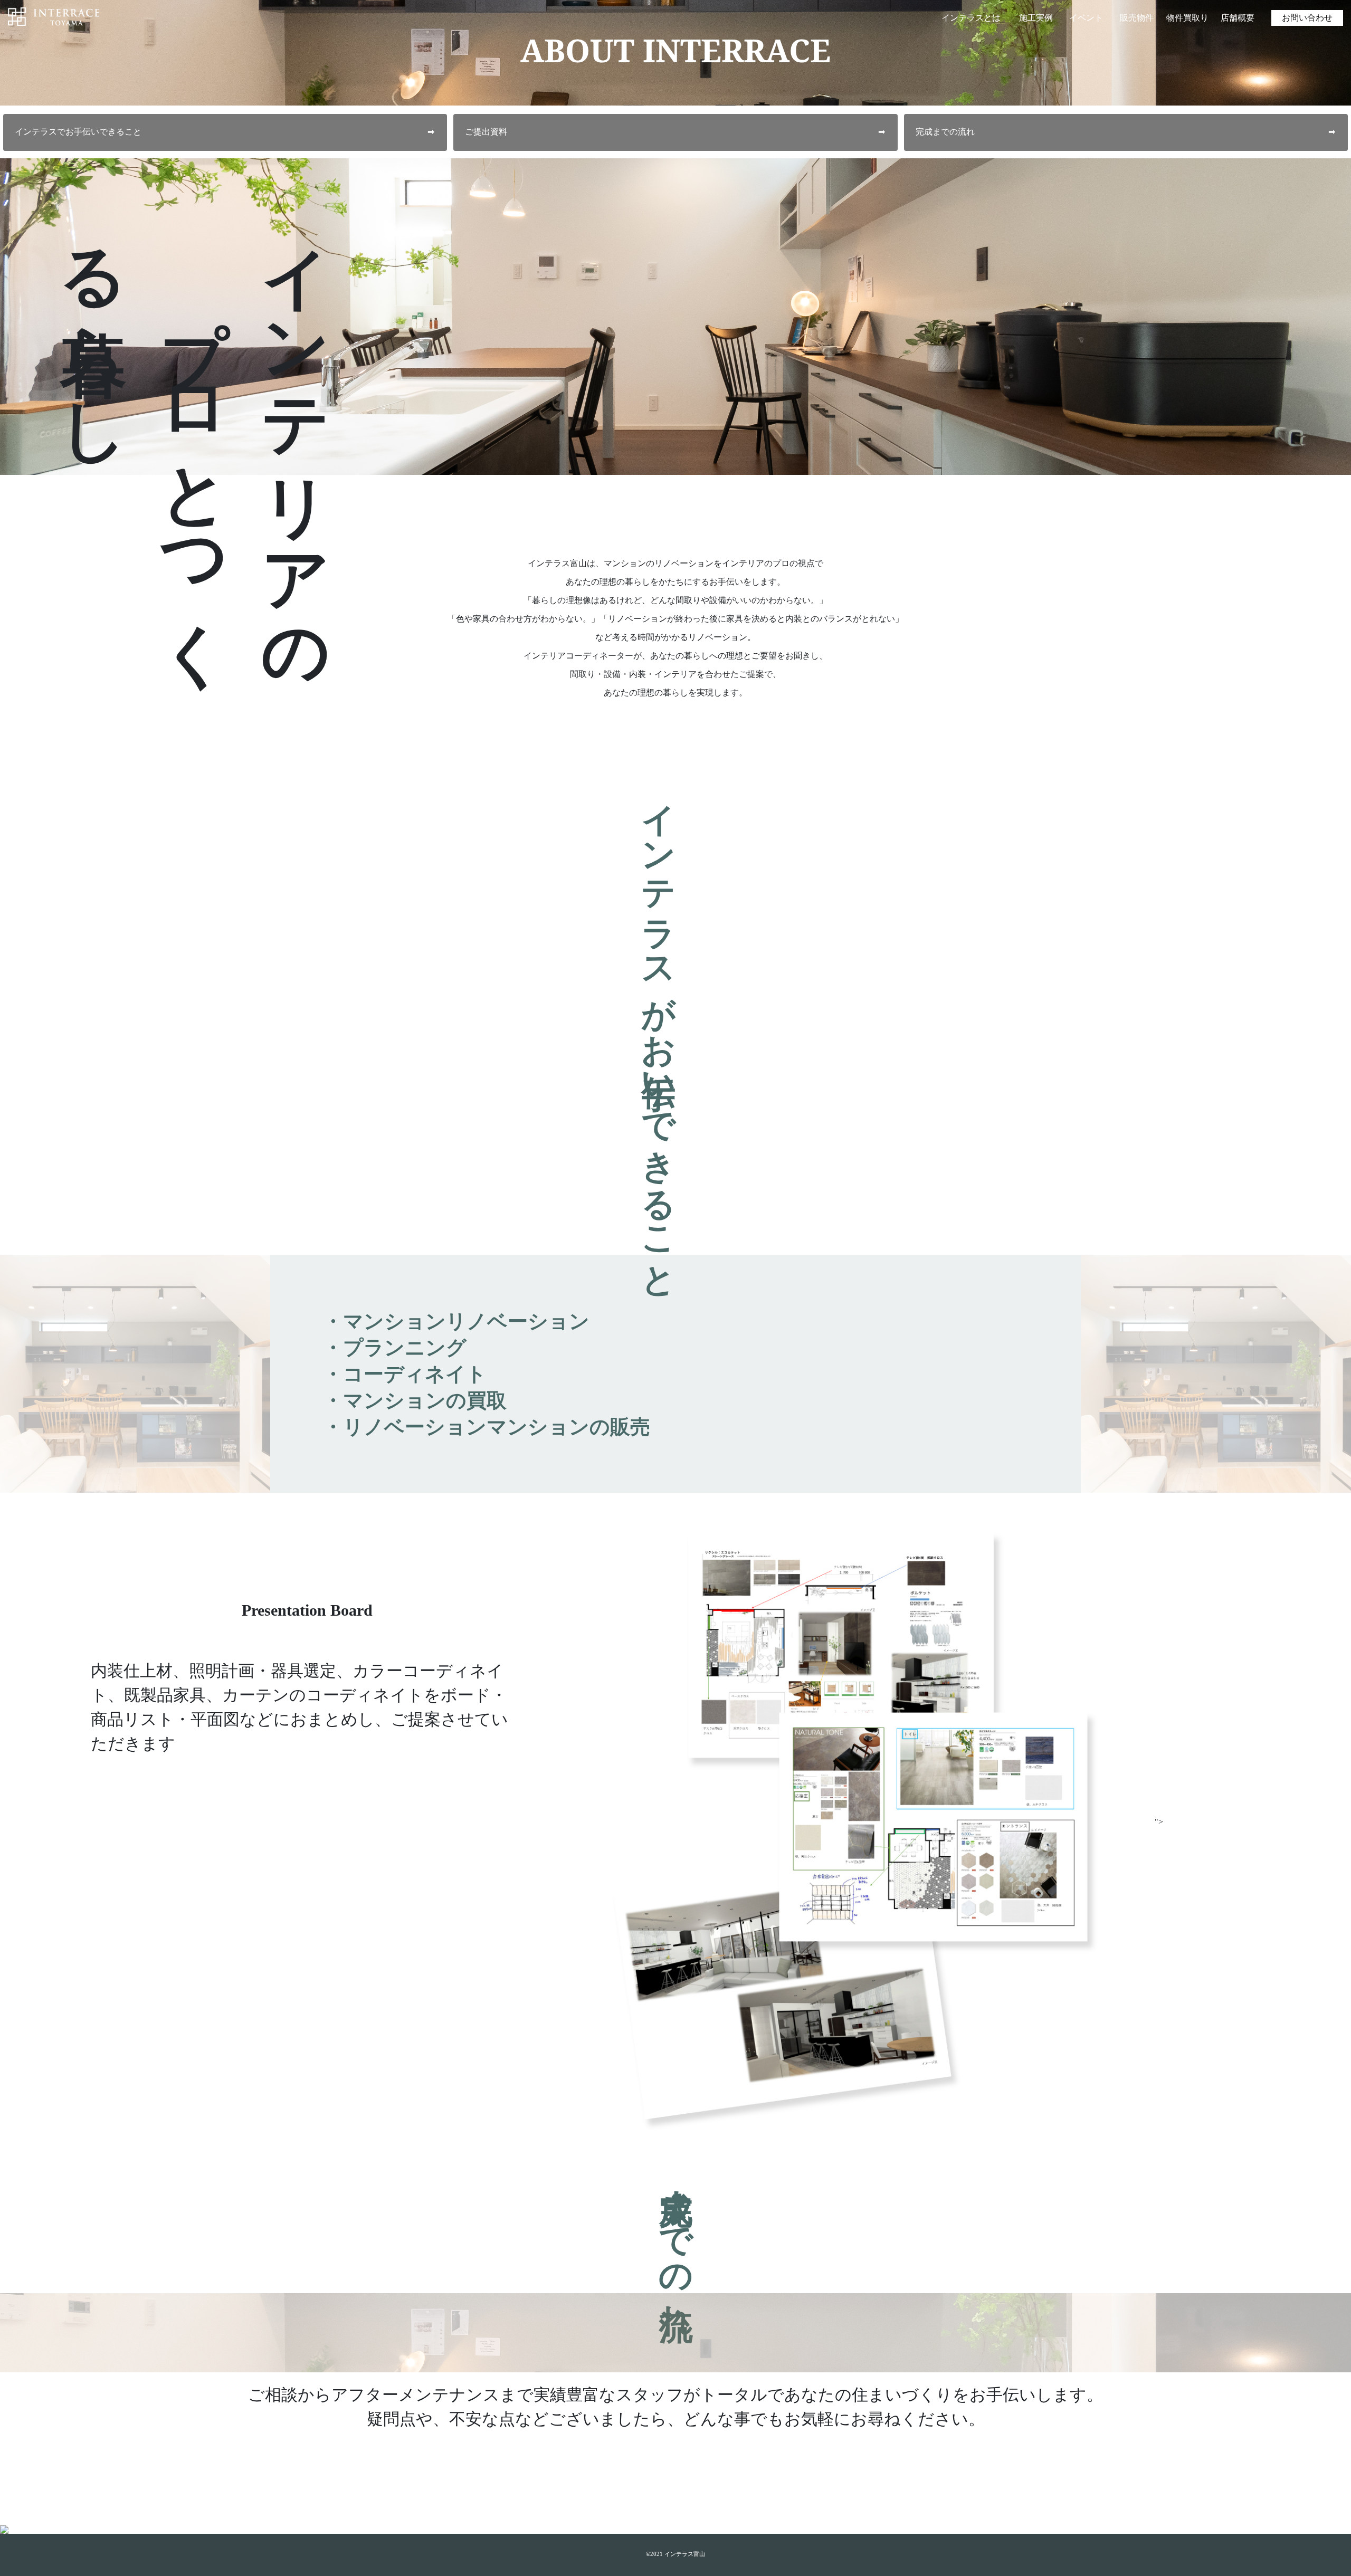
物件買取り (1187, 18)
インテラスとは (971, 18)
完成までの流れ (1125, 132)
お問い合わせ (1307, 18)
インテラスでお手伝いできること (225, 132)
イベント (1086, 18)
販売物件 (1137, 18)
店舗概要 (1238, 18)
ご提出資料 (675, 132)
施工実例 (1036, 18)
